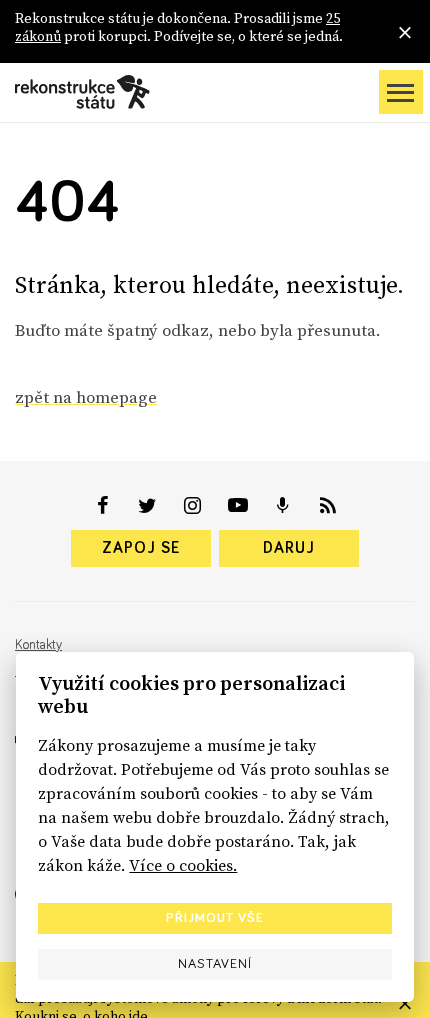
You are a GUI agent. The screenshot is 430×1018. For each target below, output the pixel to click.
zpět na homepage (86, 397)
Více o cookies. (183, 865)
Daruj (289, 548)
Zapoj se (141, 548)
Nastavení (215, 964)
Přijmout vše (215, 918)
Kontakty (38, 645)
